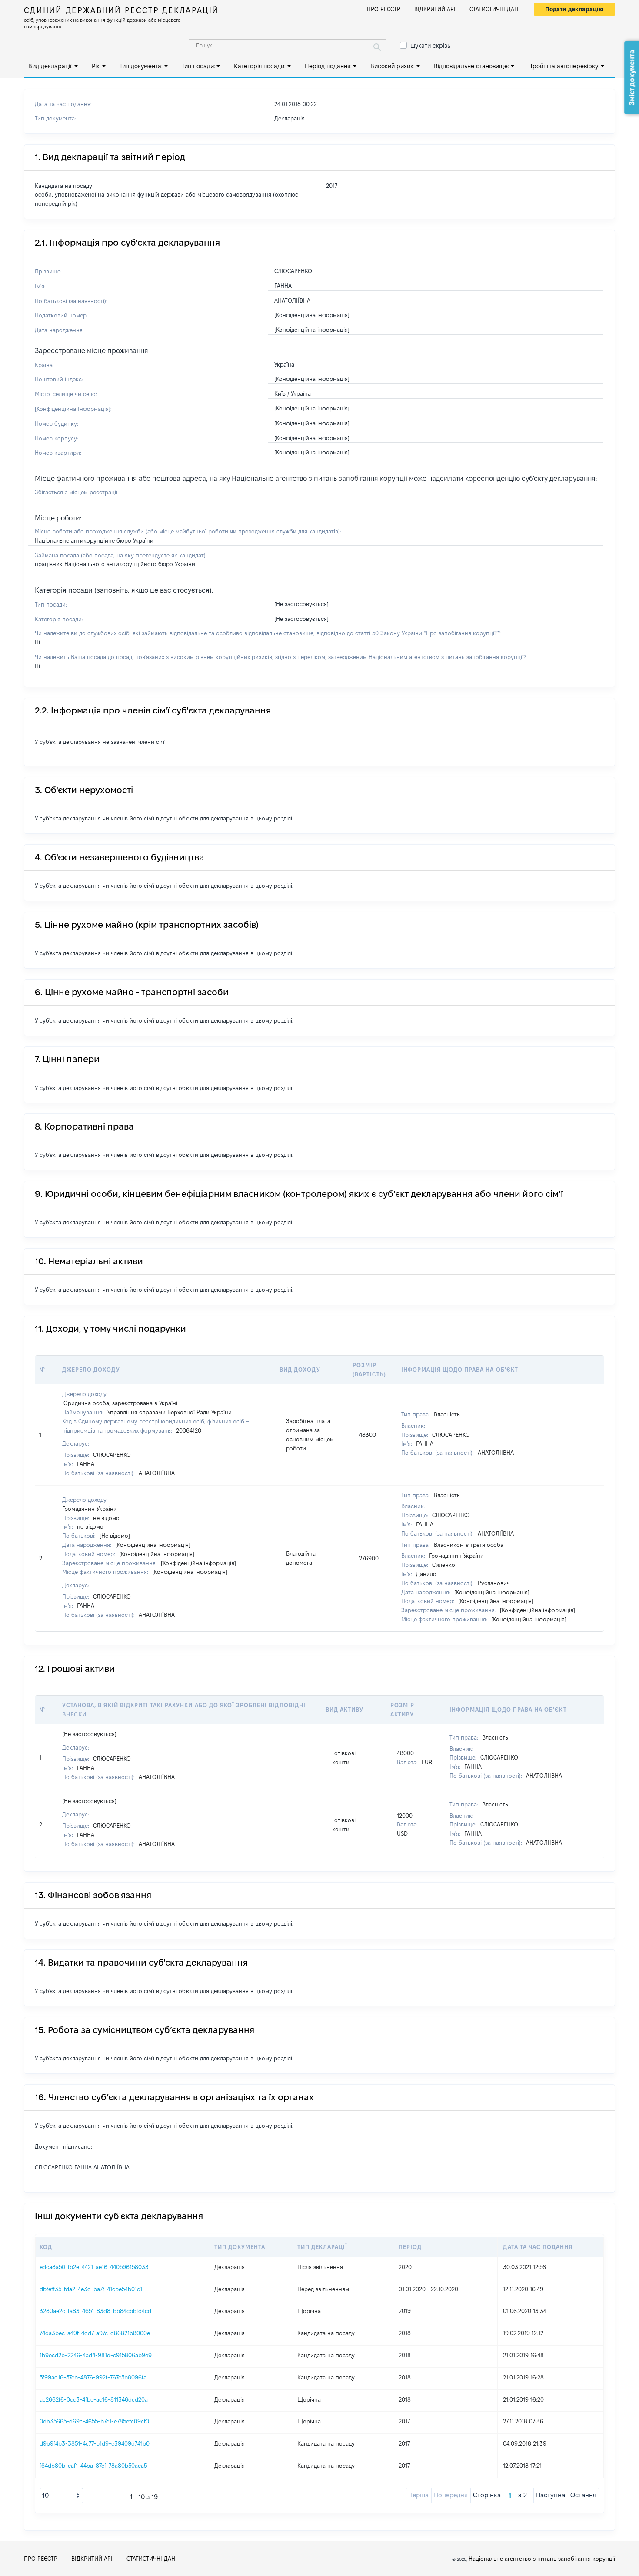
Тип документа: (141, 66)
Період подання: (328, 66)
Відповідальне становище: (471, 66)
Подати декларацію (574, 9)
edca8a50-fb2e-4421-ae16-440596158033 (94, 2267)
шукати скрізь (430, 46)
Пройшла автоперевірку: (564, 66)
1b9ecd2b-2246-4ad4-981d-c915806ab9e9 (96, 2355)
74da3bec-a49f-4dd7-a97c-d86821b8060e (95, 2333)
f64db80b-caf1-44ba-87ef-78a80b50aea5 (93, 2466)
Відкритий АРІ (435, 9)
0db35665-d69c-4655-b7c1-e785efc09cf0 (94, 2421)
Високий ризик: (393, 66)
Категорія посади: (260, 66)
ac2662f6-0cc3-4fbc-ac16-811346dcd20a (94, 2399)
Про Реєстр (384, 9)
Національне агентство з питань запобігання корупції (542, 2559)
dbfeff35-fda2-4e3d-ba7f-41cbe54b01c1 (91, 2289)
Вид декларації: (50, 66)
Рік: (96, 66)
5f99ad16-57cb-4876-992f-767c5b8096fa (93, 2377)
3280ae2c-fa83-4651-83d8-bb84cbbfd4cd (95, 2311)
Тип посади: (198, 66)
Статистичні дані (495, 9)
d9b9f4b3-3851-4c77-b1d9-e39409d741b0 (95, 2443)
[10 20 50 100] (61, 2496)
